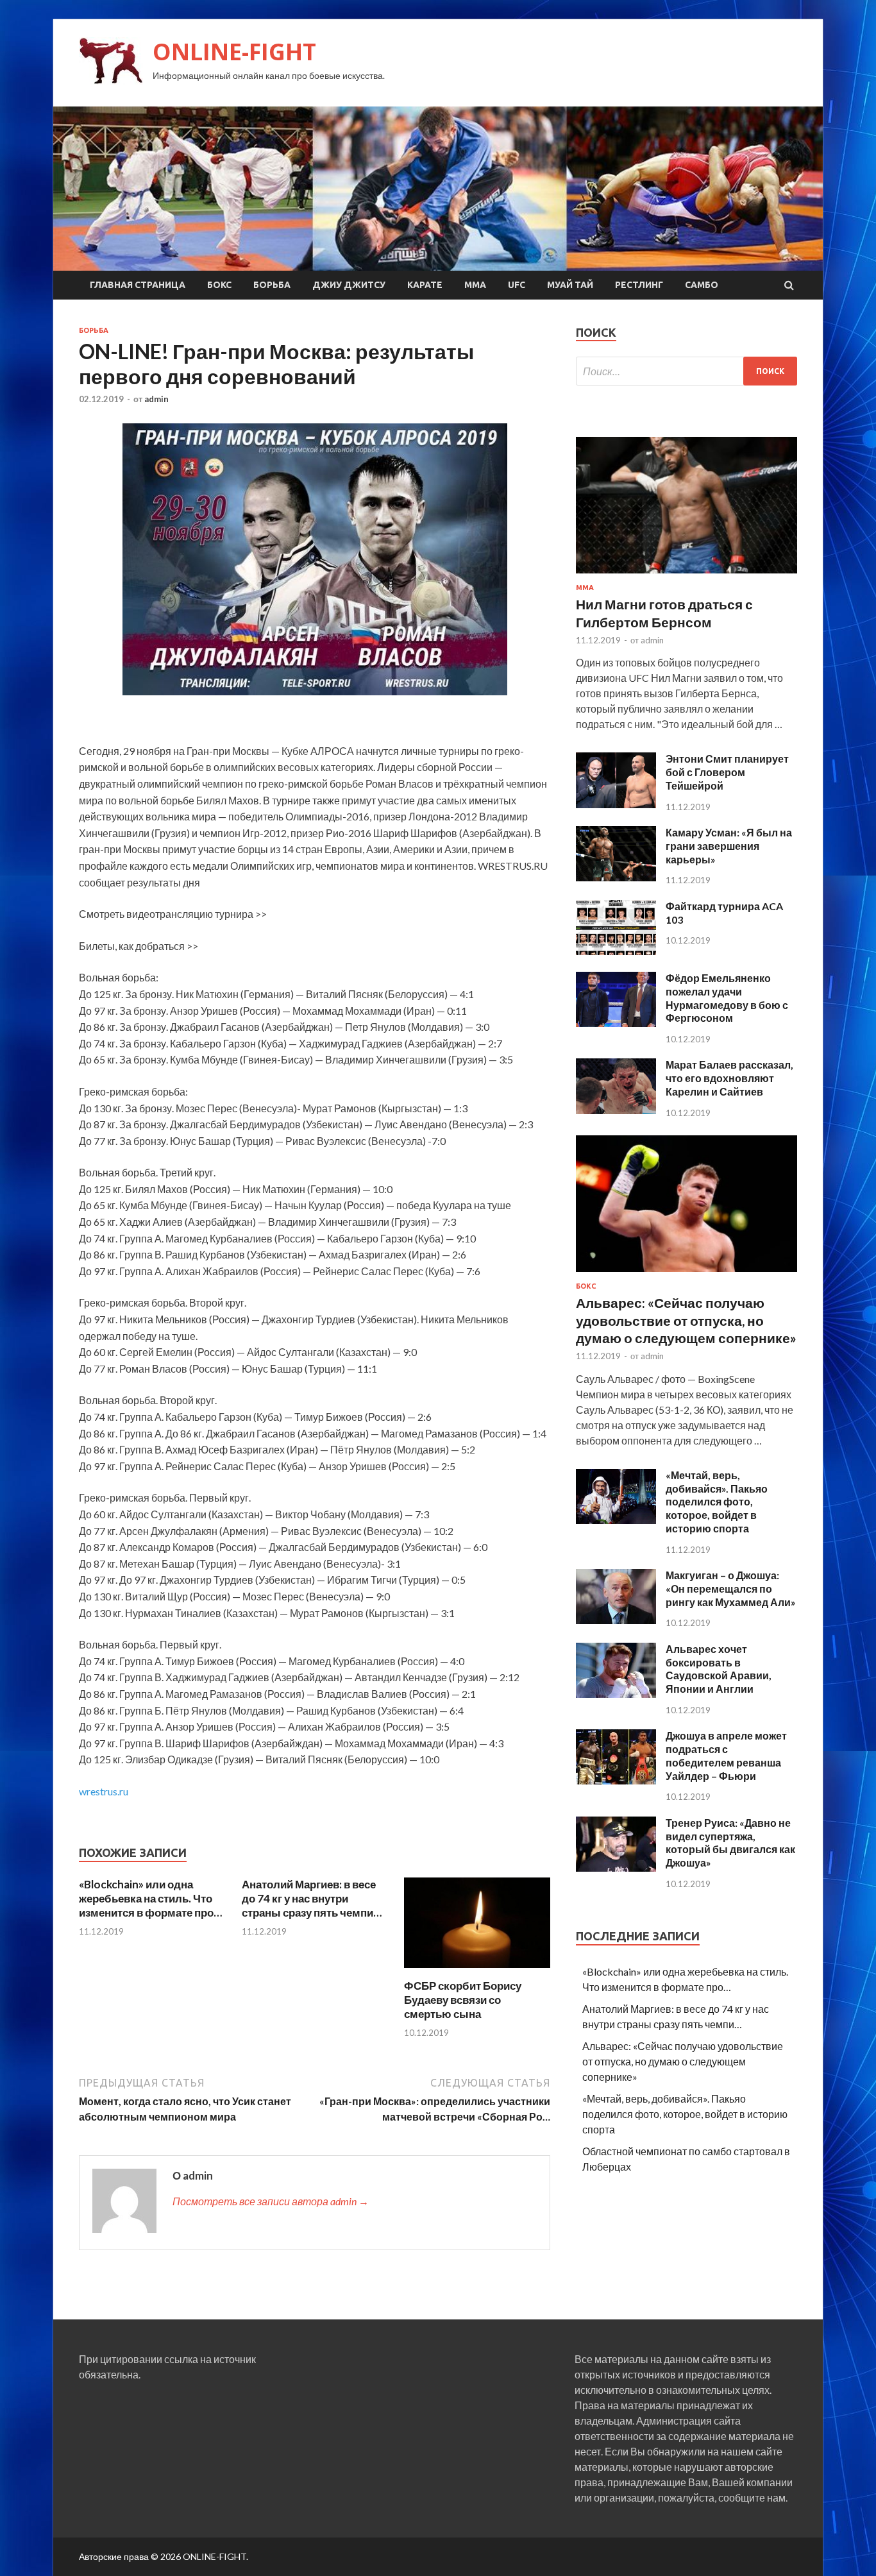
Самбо (702, 285)
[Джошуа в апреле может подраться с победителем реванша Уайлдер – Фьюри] (616, 1780)
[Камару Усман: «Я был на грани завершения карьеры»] (616, 877)
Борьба (272, 285)
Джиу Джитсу (349, 285)
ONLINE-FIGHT (234, 52)
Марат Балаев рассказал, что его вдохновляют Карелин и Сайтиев (729, 1078)
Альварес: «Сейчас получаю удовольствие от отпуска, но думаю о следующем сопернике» (686, 1320)
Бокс (219, 285)
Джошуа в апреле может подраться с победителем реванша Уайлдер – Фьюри (726, 1755)
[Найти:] (686, 371)
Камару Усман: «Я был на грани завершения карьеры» (729, 846)
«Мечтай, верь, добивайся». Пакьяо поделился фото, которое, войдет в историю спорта (717, 1502)
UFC (517, 285)
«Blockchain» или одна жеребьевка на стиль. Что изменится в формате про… (150, 1898)
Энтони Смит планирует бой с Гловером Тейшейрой (727, 772)
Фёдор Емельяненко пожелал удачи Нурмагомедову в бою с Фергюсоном (727, 998)
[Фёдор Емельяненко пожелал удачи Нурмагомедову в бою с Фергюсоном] (616, 1023)
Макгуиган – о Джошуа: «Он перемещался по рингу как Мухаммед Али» (731, 1589)
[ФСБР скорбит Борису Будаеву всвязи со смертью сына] (477, 1971)
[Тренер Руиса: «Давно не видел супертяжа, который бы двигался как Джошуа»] (616, 1868)
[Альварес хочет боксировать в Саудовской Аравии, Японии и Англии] (616, 1694)
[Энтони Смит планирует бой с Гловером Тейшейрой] (616, 804)
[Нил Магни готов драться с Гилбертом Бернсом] (686, 576)
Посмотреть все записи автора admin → (271, 2201)
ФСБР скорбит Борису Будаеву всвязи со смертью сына (463, 2000)
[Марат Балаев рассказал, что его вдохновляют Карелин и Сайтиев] (616, 1110)
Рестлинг (639, 285)
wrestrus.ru (104, 1791)
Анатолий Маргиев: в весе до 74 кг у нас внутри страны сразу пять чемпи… (312, 1898)
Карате (425, 285)
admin (156, 399)
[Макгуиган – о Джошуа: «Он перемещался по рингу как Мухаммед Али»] (616, 1620)
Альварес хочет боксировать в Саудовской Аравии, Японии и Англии (719, 1669)
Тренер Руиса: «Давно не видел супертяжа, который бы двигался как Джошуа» (730, 1843)
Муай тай (570, 285)
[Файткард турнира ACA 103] (616, 951)
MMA (475, 285)
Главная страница (138, 285)
